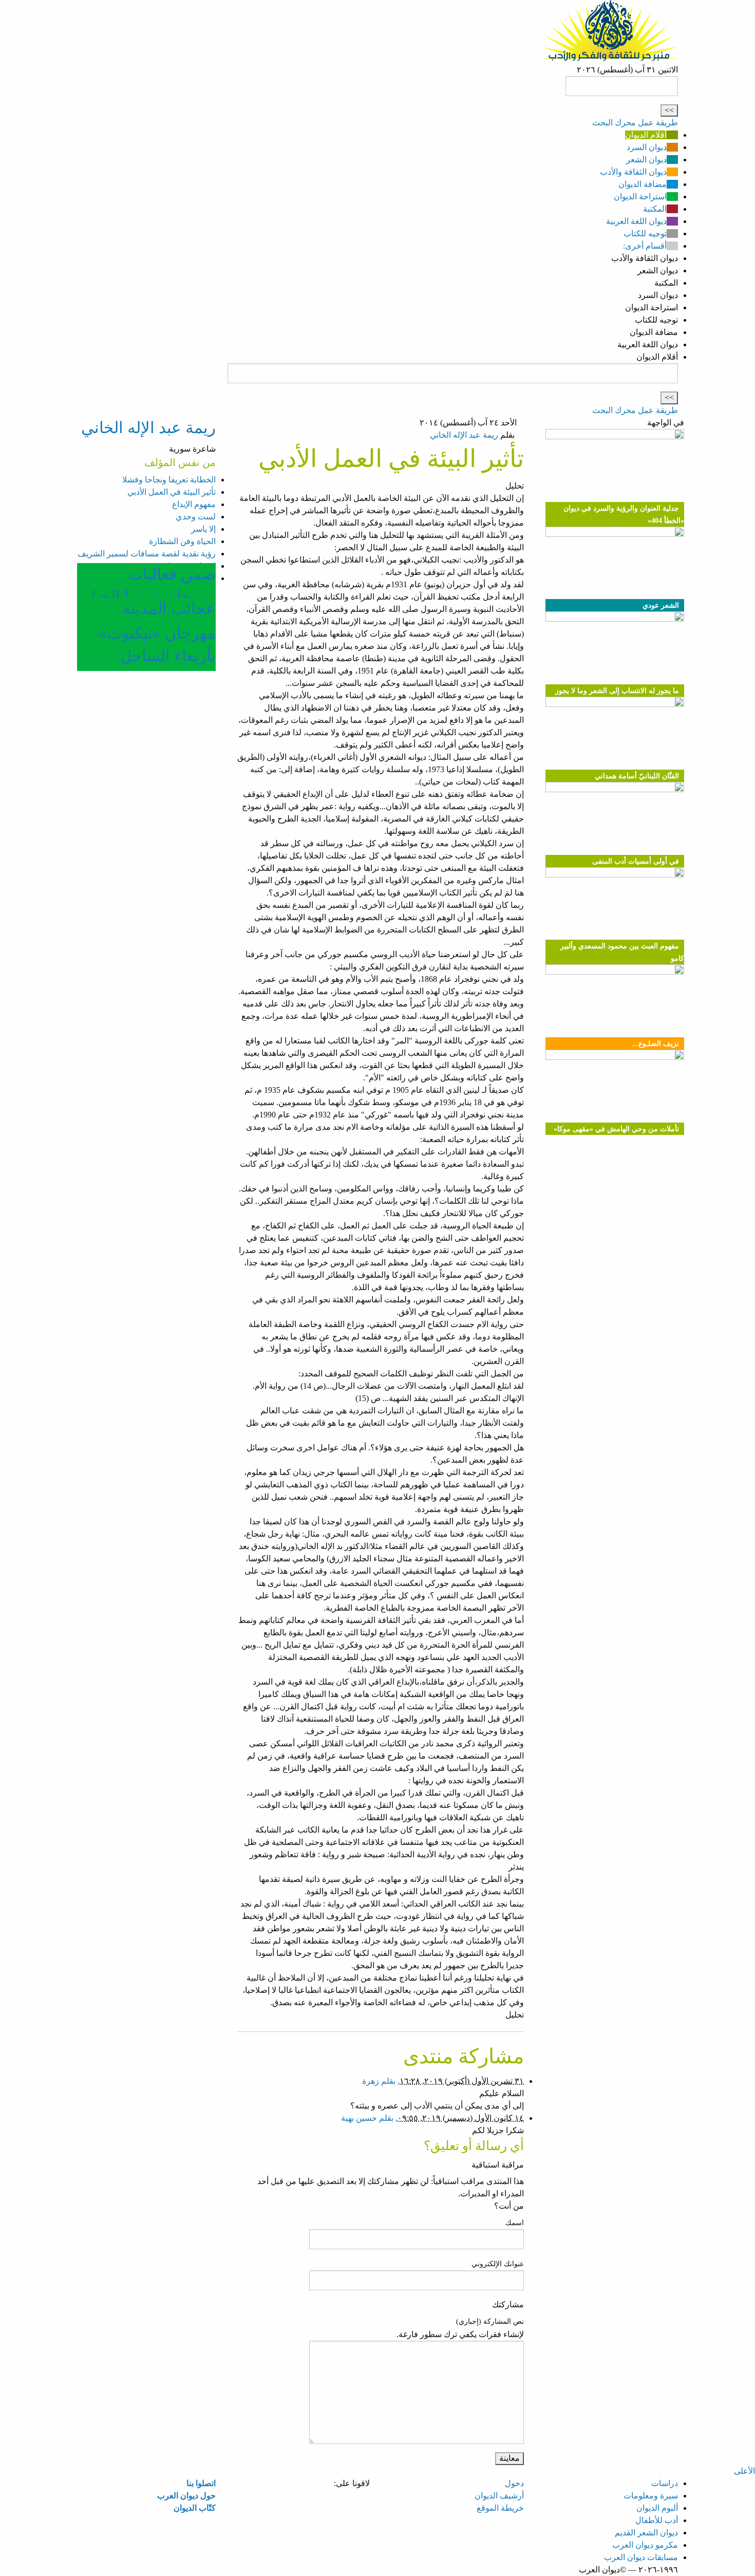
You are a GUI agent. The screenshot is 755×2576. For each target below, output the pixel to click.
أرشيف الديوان (499, 2496)
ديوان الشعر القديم (646, 2533)
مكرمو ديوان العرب (645, 2545)
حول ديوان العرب (186, 2496)
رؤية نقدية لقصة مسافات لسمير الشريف (147, 554)
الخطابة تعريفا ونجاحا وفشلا (169, 480)
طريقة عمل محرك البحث (635, 123)
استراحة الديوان (640, 197)
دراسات (665, 2483)
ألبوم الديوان (657, 2508)
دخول (514, 2483)
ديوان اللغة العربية (636, 221)
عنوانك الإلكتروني (498, 2264)
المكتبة (655, 209)
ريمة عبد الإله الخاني (464, 435)
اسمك (515, 2223)
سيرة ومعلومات (651, 2496)
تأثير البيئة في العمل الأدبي (172, 492)
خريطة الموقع (500, 2508)
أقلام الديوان (646, 135)
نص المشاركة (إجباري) (490, 2321)
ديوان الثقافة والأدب (633, 172)
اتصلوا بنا (201, 2483)
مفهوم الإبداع (194, 504)
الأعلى (744, 2471)
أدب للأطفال (657, 2520)
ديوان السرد (647, 147)
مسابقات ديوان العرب (641, 2557)
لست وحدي (196, 517)
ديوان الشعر (646, 160)
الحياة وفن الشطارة (182, 541)
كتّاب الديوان (195, 2508)
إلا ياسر (203, 529)
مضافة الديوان (643, 184)
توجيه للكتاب (645, 234)
